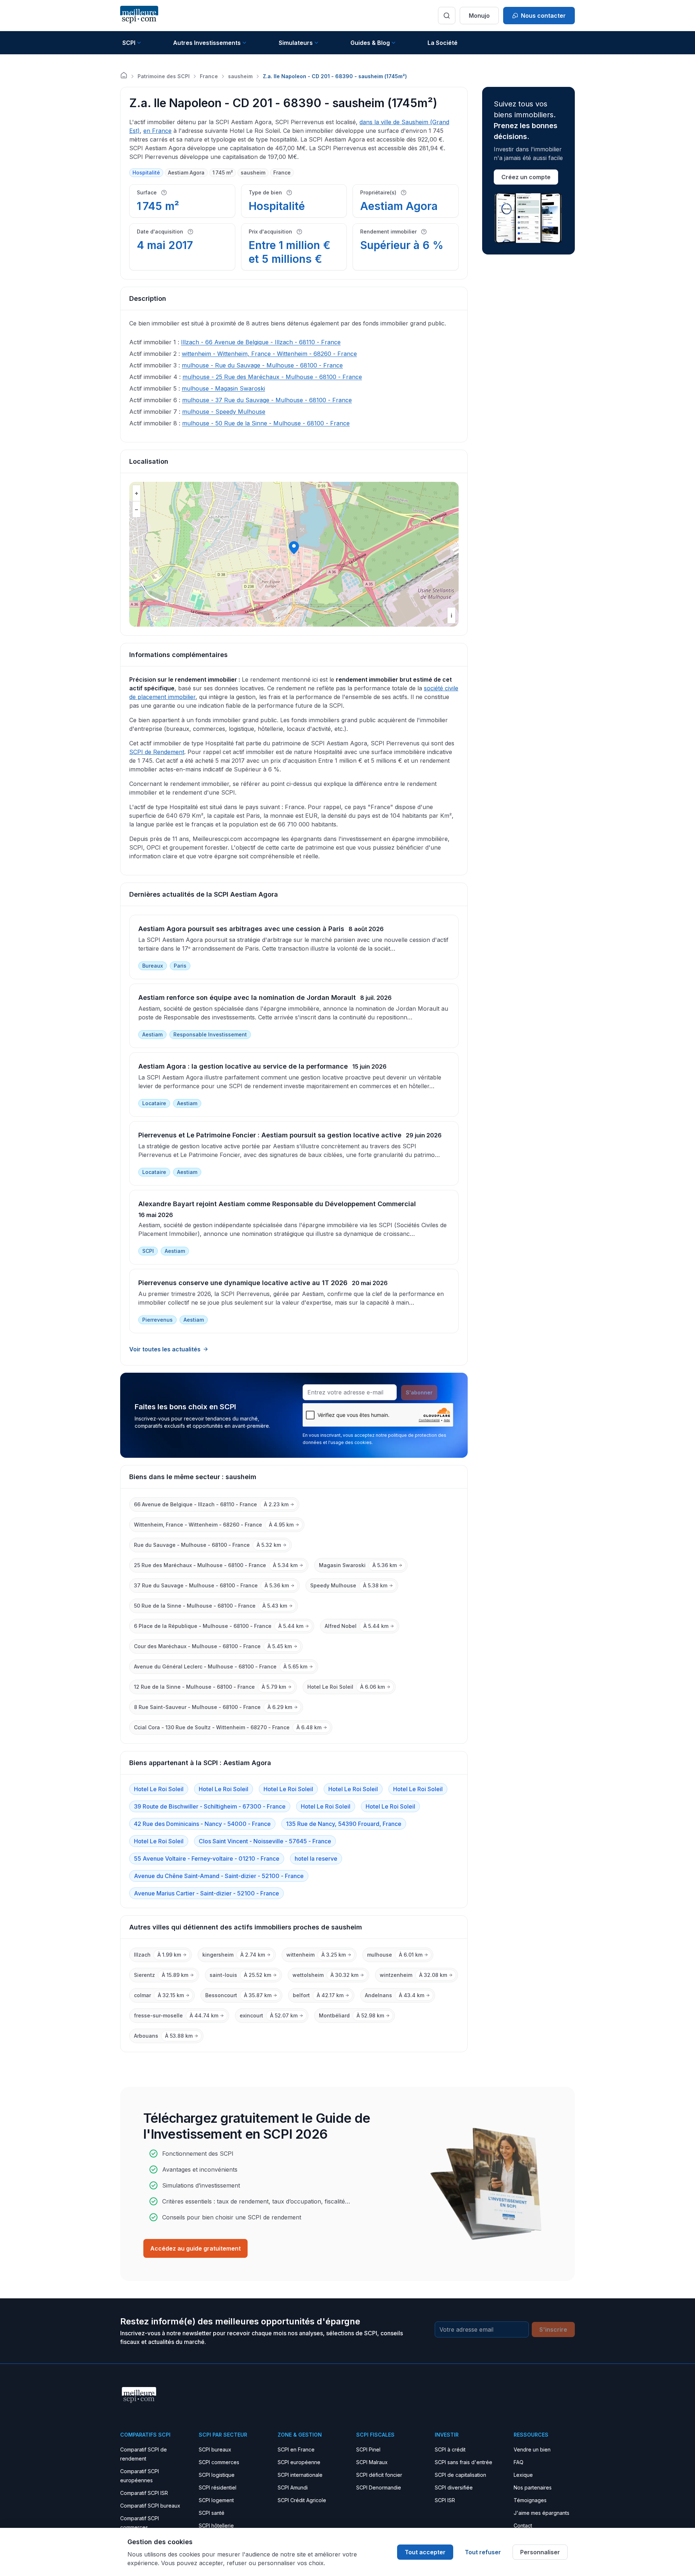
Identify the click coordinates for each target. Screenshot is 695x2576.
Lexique (523, 2475)
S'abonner (419, 1392)
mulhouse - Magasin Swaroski (223, 388)
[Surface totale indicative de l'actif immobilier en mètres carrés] (164, 193)
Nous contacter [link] (543, 16)
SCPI (129, 43)
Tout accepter (425, 2552)
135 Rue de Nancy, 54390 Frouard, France (344, 1824)
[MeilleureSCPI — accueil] (139, 15)
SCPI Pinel (368, 2449)
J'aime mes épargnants (542, 2513)
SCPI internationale (300, 2475)
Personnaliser (540, 2552)
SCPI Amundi (293, 2487)
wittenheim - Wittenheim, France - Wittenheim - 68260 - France (269, 354)
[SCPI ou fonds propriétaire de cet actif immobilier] (404, 193)
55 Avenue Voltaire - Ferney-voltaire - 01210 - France (207, 1859)
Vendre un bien (532, 2449)
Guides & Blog (370, 43)
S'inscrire (553, 2329)
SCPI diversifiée (454, 2487)
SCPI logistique (217, 2475)
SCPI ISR (445, 2500)
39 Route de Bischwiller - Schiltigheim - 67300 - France (210, 1806)
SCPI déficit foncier (379, 2475)
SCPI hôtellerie (216, 2526)
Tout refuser (483, 2552)
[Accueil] (124, 75)
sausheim (240, 76)
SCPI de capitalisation (460, 2475)
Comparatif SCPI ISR (144, 2493)
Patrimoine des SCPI (164, 76)
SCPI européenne (299, 2462)
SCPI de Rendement (157, 752)
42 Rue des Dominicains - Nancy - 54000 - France (202, 1824)
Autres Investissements (207, 43)
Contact (523, 2526)
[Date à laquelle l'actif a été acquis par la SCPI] (190, 232)
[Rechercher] (447, 16)
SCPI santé (212, 2513)
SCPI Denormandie (379, 2487)
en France (157, 131)
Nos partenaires (533, 2487)
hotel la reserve (316, 1859)
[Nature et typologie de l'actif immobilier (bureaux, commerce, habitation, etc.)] (289, 193)
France (209, 76)
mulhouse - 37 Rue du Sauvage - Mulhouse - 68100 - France (267, 400)
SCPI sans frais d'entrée (464, 2462)
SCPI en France (296, 2449)
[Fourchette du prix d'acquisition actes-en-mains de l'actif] (299, 232)
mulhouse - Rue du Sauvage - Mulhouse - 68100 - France (262, 365)
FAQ (519, 2462)
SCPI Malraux (372, 2462)
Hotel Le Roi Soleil (159, 1789)
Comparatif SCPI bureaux (150, 2506)
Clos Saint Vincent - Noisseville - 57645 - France (265, 1841)
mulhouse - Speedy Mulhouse (224, 412)
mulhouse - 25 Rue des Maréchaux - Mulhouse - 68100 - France (272, 377)
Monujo (479, 16)
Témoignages (530, 2500)
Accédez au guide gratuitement (195, 2248)
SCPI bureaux (215, 2449)
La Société (443, 43)
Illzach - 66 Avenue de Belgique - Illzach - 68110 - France (261, 342)
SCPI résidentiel (218, 2487)
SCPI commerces (219, 2462)
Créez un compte (526, 177)
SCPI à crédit (450, 2449)
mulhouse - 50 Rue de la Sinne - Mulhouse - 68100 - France (266, 423)
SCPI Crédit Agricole (302, 2500)
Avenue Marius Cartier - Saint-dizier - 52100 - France (207, 1893)
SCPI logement (216, 2500)
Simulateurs (296, 43)
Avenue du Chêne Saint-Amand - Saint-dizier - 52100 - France (219, 1876)
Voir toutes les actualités (165, 1349)
